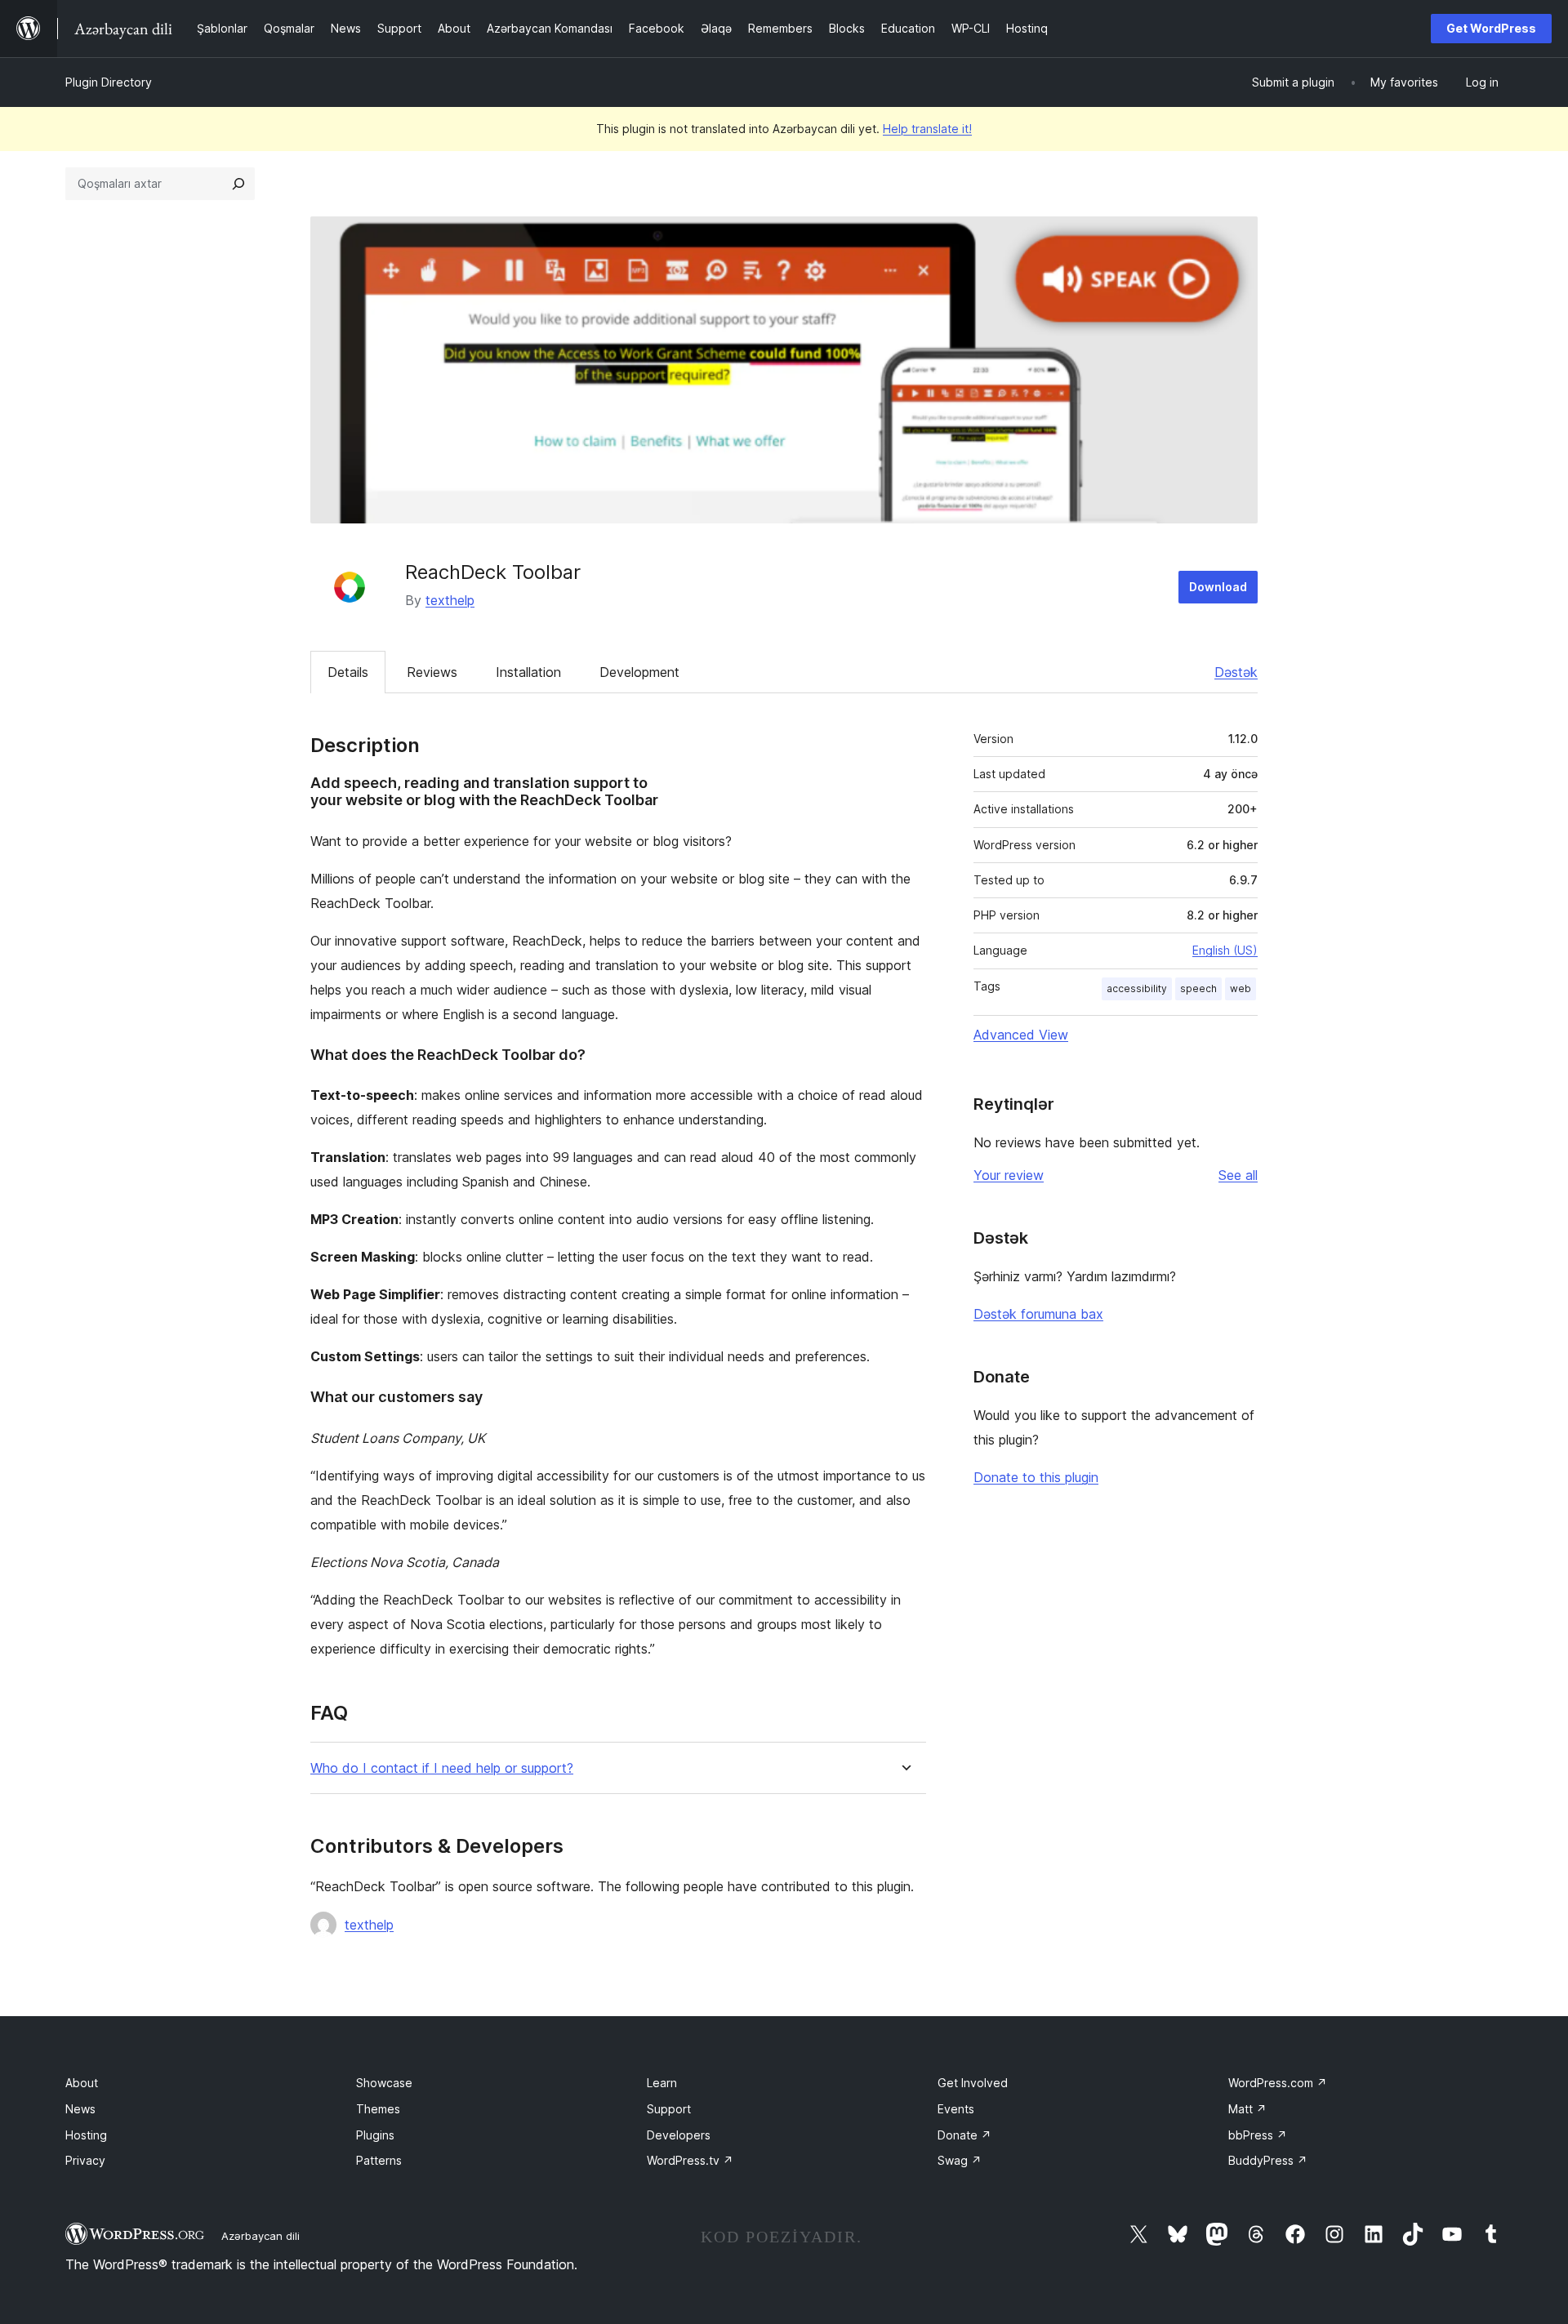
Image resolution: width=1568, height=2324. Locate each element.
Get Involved (973, 2083)
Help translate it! (927, 129)
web (1241, 988)
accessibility (1137, 988)
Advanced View (1021, 1035)
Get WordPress (1491, 28)
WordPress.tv (690, 2160)
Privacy (85, 2160)
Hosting (86, 2135)
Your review (1009, 1175)
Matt (1247, 2109)
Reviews (432, 672)
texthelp (450, 600)
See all (1238, 1175)
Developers (679, 2135)
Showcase (384, 2083)
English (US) (1225, 950)
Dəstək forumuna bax (1038, 1314)
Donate (964, 2135)
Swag (960, 2160)
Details (348, 672)
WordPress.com (1278, 2083)
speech (1198, 988)
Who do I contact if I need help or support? (442, 1768)
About (82, 2083)
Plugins (375, 2135)
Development (639, 672)
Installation (528, 672)
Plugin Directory (109, 82)
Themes (378, 2109)
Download (1218, 587)
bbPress (1258, 2135)
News (80, 2109)
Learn (662, 2083)
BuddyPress (1268, 2160)
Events (956, 2109)
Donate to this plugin (1036, 1477)
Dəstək (1236, 672)
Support (669, 2109)
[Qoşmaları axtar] (238, 184)
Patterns (379, 2160)
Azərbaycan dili (261, 2236)
